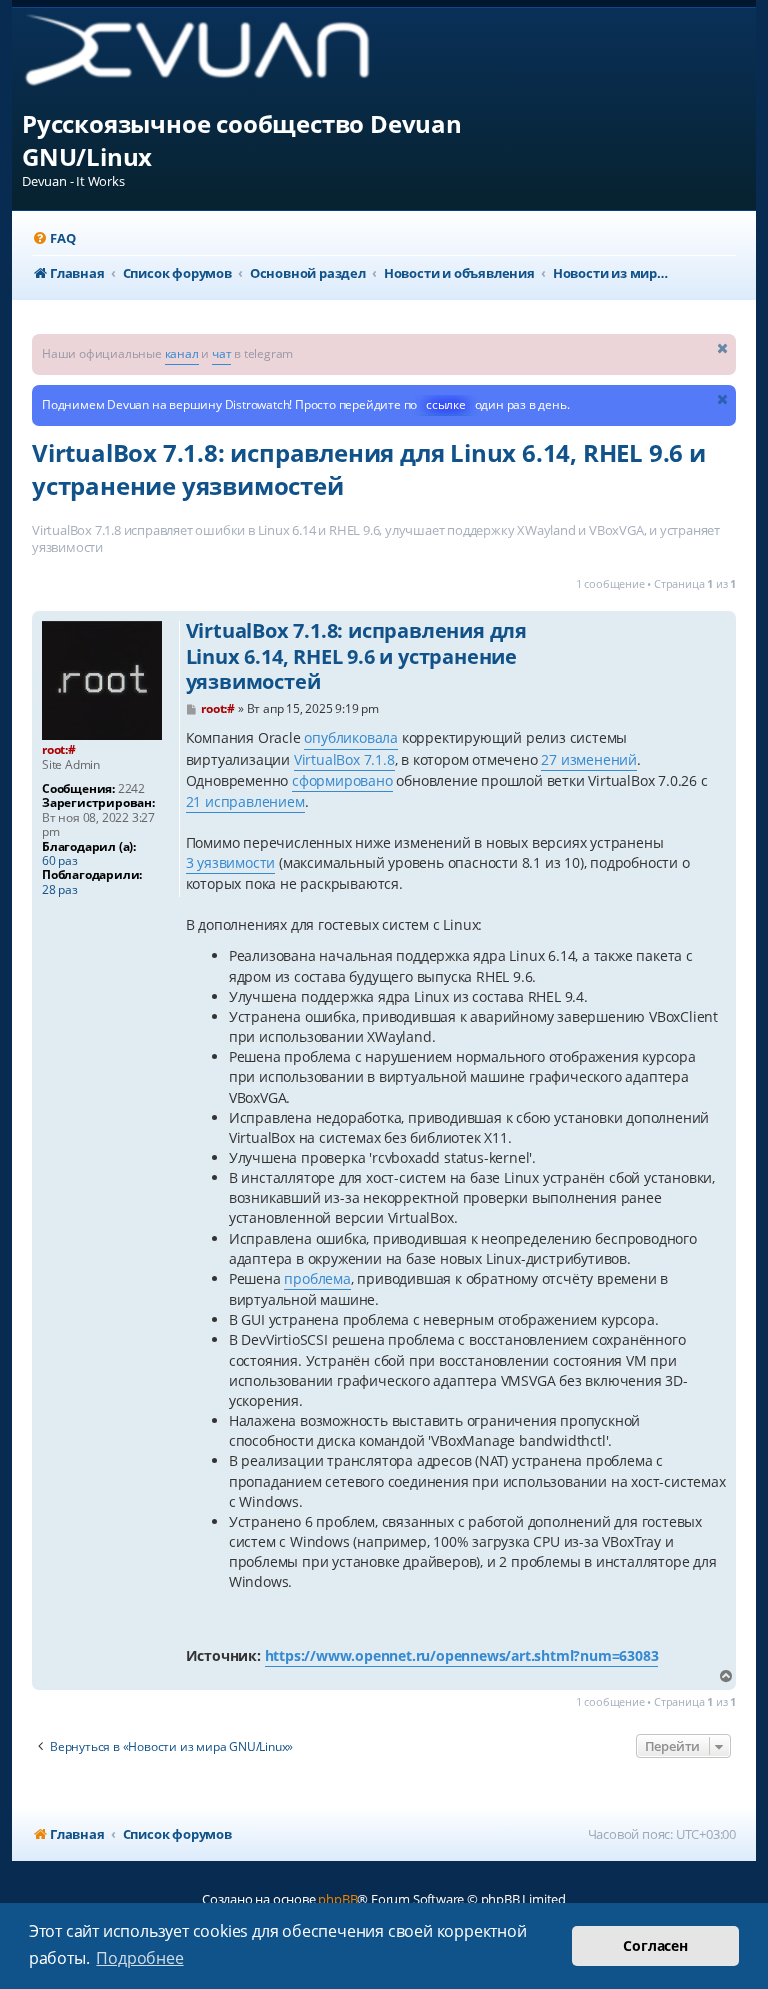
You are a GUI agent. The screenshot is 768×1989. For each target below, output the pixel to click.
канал (182, 353)
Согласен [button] (655, 1945)
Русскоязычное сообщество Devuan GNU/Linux (242, 140)
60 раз (60, 861)
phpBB (337, 1899)
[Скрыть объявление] (723, 347)
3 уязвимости (231, 862)
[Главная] (213, 57)
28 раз (60, 890)
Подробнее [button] (139, 1958)
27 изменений (589, 759)
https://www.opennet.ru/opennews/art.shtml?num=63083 (462, 1655)
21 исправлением (245, 801)
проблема (317, 1278)
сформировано (342, 780)
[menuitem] (53, 238)
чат (221, 353)
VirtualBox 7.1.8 (344, 759)
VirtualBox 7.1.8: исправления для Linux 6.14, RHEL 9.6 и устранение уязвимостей (369, 469)
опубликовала (351, 737)
